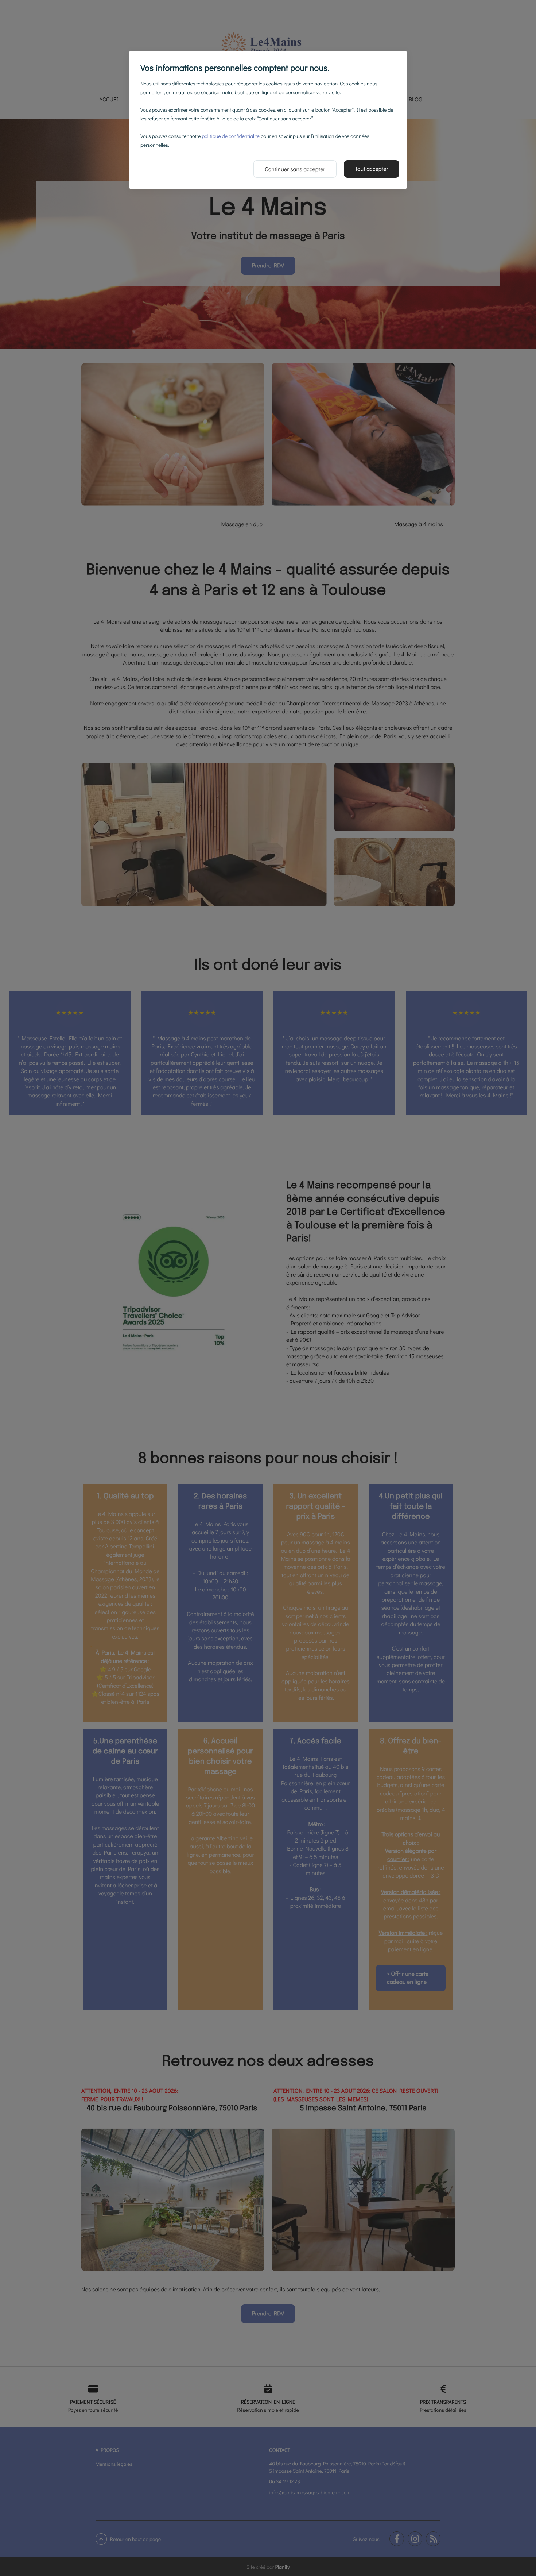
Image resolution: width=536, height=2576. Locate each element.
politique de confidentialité (230, 136)
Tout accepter (372, 169)
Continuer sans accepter (295, 169)
